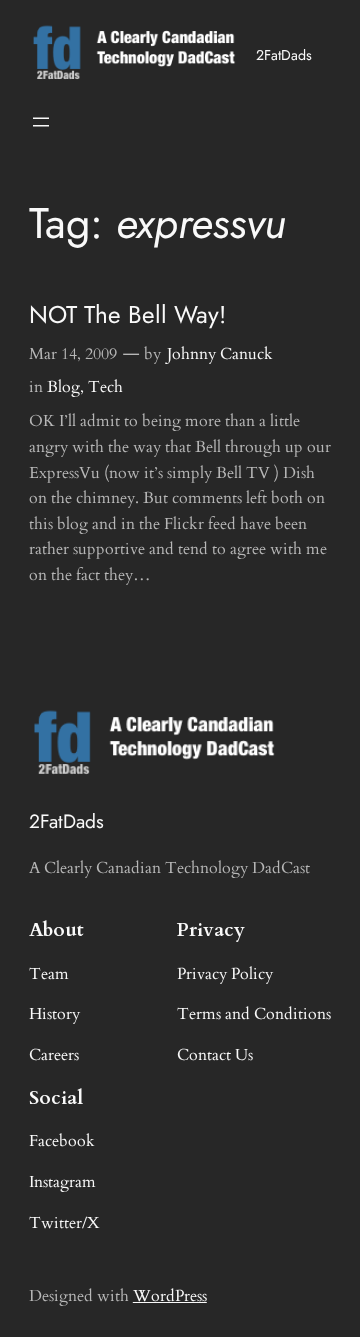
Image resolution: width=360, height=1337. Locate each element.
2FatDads (284, 55)
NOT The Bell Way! (127, 314)
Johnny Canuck (220, 354)
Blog (63, 387)
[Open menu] (41, 122)
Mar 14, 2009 (73, 354)
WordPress (170, 1296)
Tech (105, 387)
